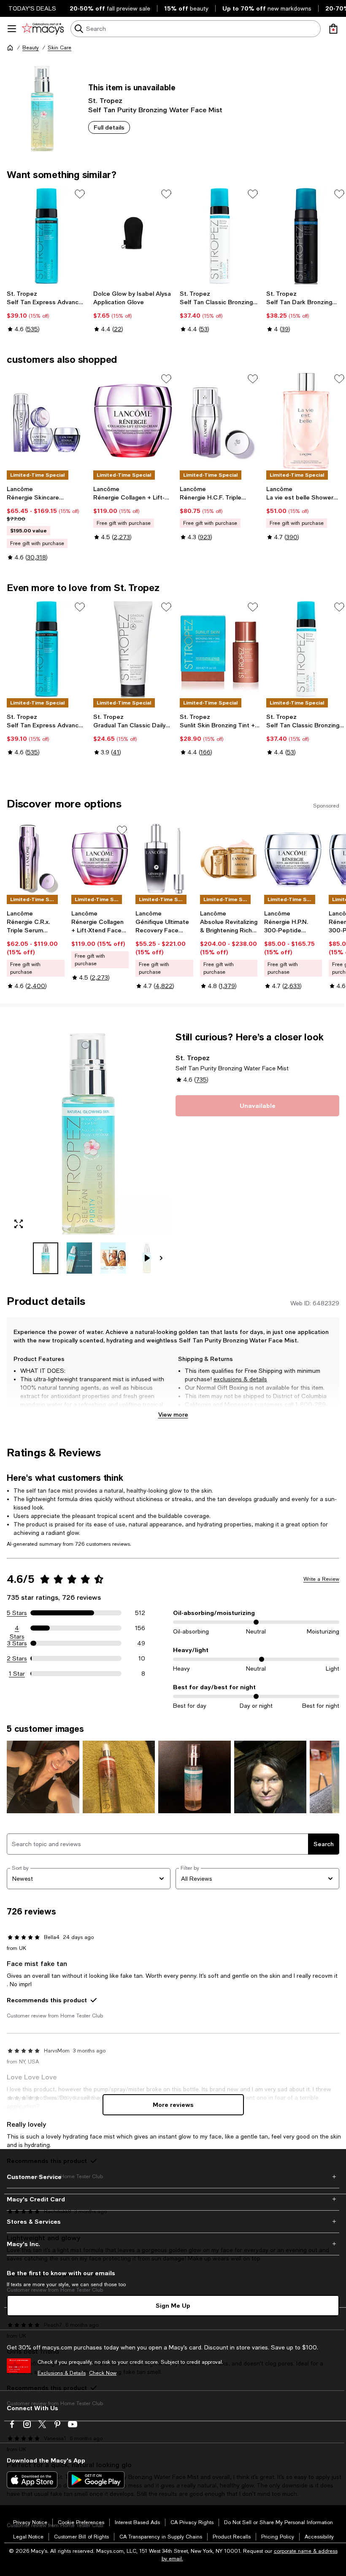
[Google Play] (96, 2480)
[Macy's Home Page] (43, 29)
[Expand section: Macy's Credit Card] (173, 2199)
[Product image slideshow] (89, 1133)
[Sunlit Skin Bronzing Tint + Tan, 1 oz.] (220, 649)
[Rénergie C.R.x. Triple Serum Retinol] (36, 859)
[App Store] (32, 2480)
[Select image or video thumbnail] (46, 1258)
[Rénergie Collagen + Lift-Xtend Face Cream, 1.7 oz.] (133, 421)
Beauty (31, 48)
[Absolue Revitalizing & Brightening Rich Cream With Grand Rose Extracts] (229, 859)
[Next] (161, 1258)
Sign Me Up (173, 2305)
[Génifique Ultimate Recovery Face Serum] (164, 859)
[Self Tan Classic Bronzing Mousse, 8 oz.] (220, 236)
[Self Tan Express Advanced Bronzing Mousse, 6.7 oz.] (47, 236)
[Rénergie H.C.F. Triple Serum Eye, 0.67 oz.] (220, 421)
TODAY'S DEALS (32, 8)
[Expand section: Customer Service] (173, 2177)
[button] (89, 1153)
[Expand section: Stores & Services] (173, 2222)
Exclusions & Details (62, 2373)
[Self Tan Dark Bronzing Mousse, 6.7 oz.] (306, 236)
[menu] (12, 29)
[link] (47, 311)
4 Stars (17, 1628)
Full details (109, 127)
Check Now (103, 2373)
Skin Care (59, 48)
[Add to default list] (80, 194)
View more (173, 1414)
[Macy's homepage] (10, 48)
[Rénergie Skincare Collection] (47, 421)
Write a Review (321, 1579)
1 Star (17, 1674)
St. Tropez (105, 100)
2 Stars (17, 1658)
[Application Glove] (133, 236)
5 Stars (17, 1613)
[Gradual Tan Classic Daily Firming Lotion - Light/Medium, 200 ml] (133, 649)
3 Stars (17, 1643)
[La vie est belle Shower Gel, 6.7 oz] (306, 421)
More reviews (173, 2105)
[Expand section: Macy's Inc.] (173, 2244)
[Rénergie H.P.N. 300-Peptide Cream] (293, 859)
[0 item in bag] (333, 29)
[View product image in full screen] (19, 1224)
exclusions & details (240, 1379)
